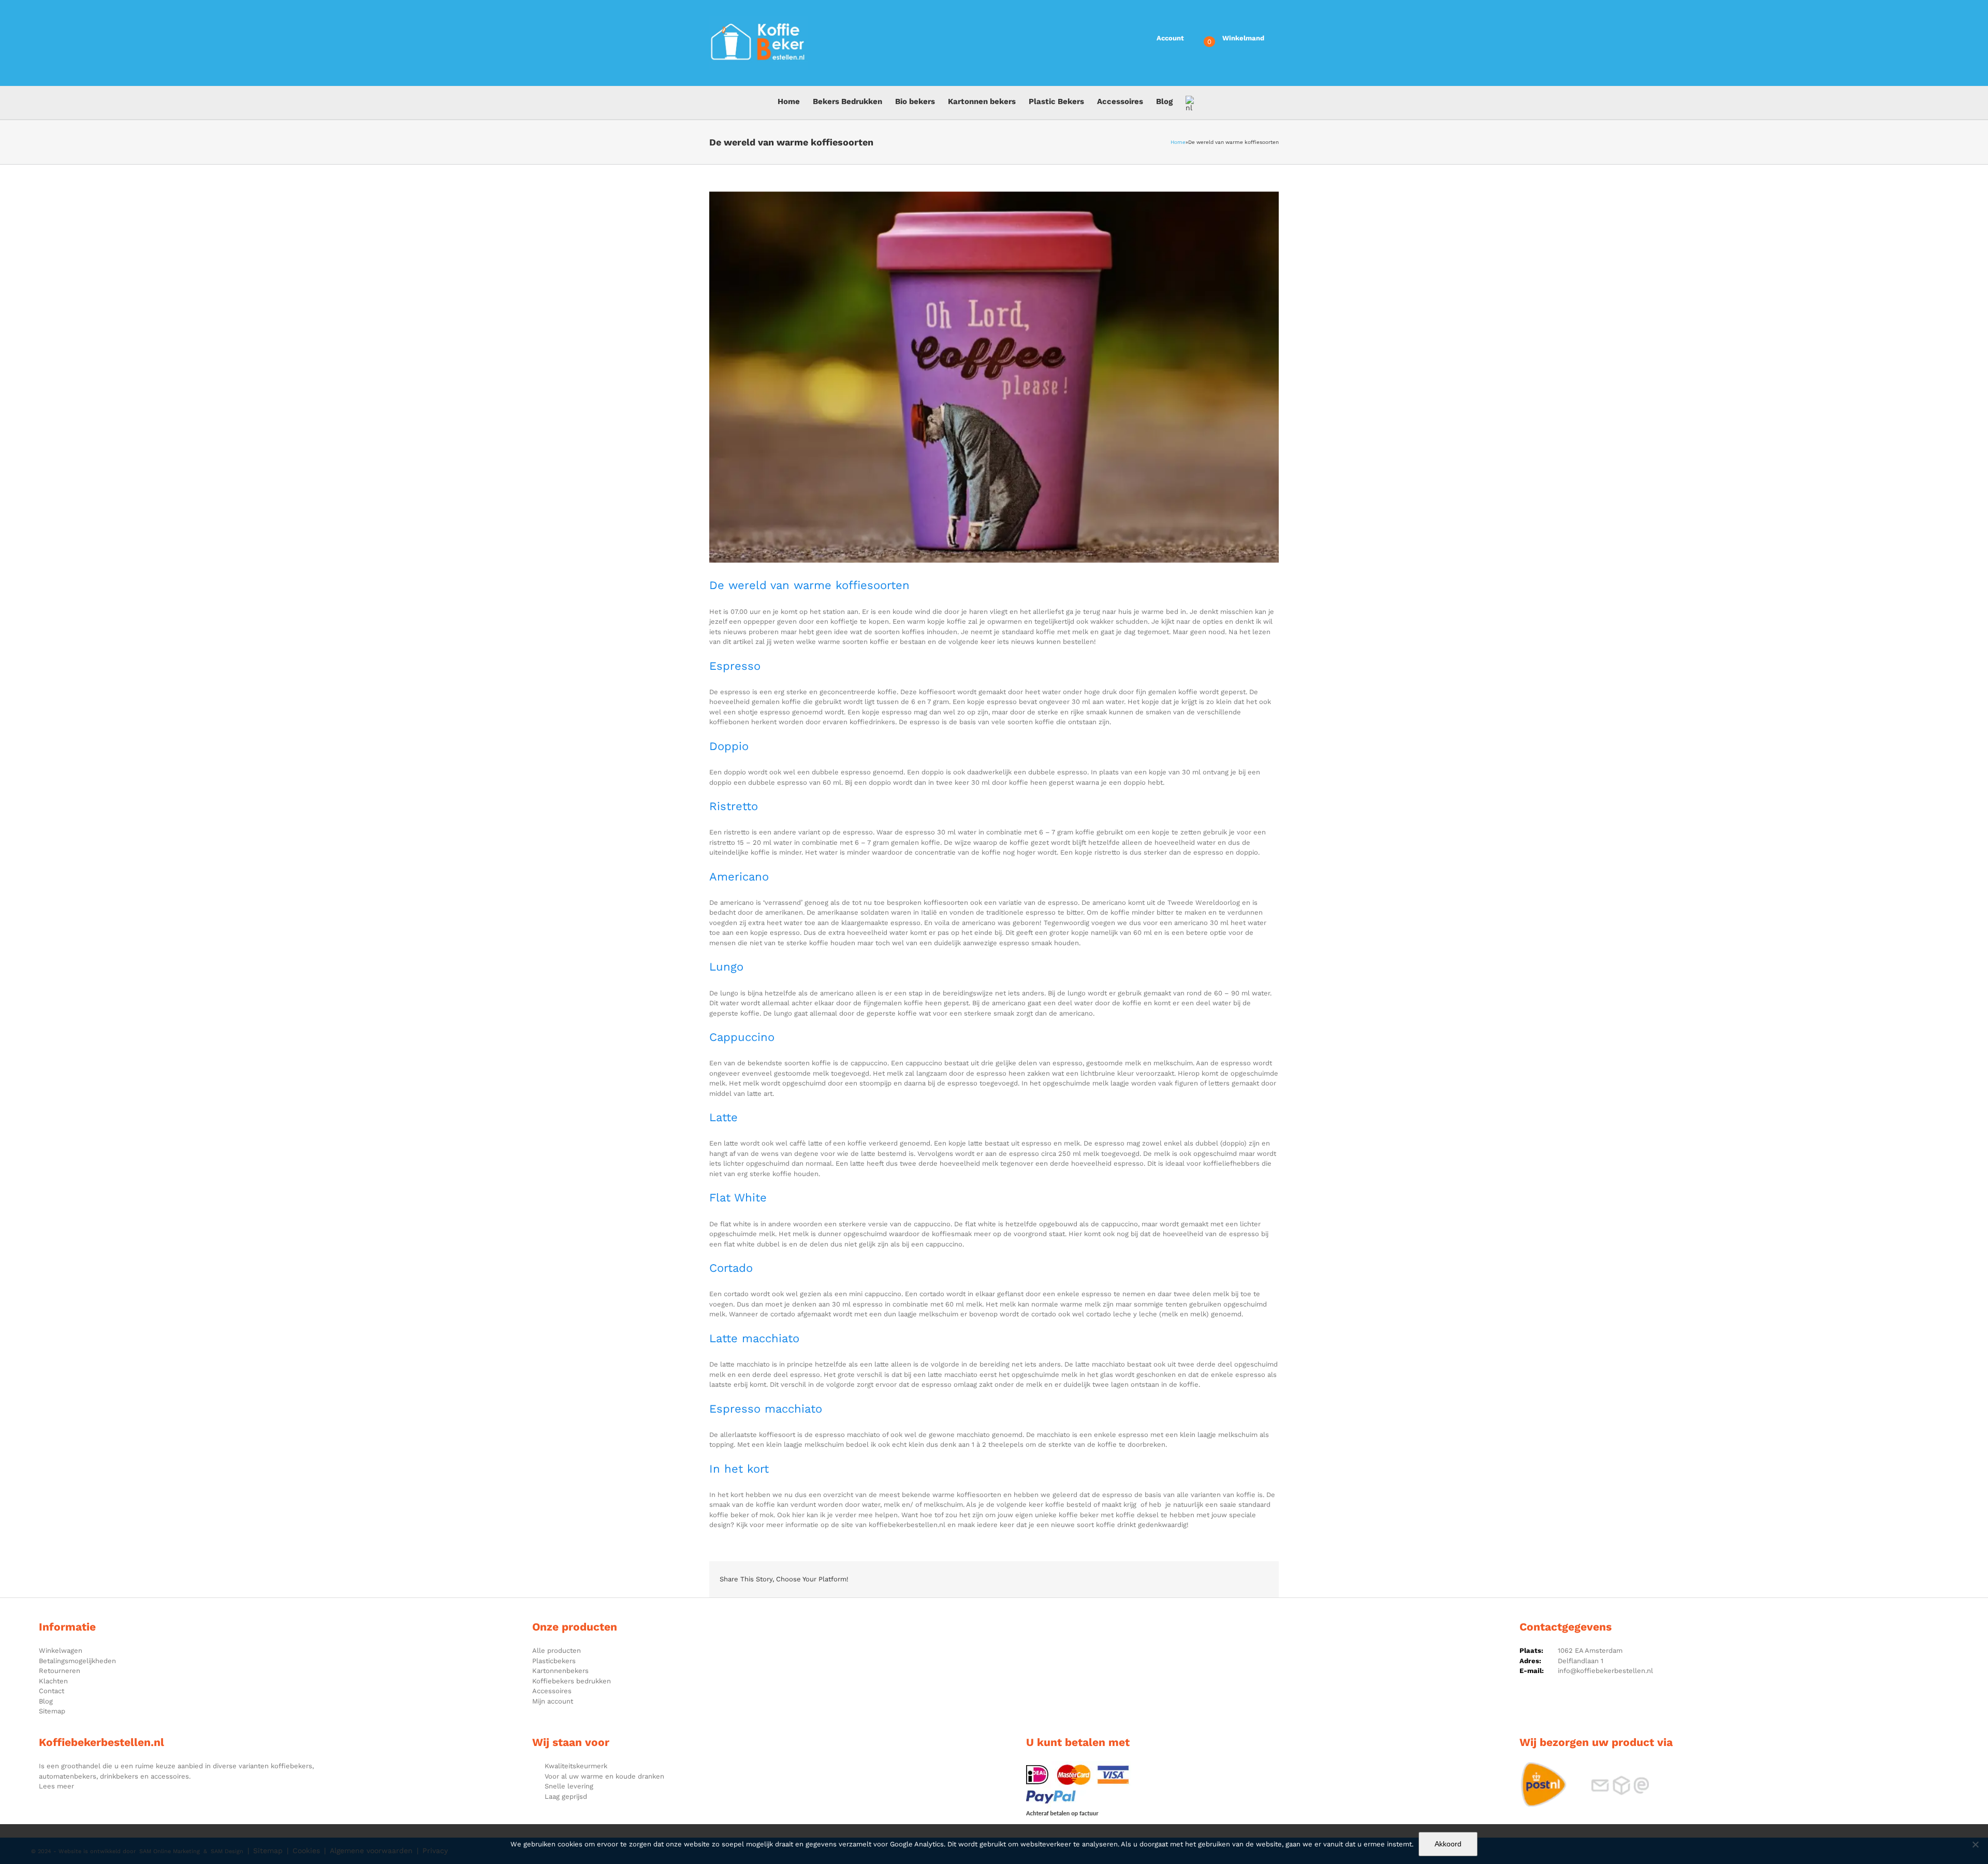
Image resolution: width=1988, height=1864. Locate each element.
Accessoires (552, 1691)
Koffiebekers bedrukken (572, 1681)
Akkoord (1448, 1844)
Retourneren (60, 1671)
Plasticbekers (554, 1661)
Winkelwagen (61, 1650)
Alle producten (557, 1650)
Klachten (53, 1681)
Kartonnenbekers (560, 1671)
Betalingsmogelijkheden (77, 1661)
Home (1178, 142)
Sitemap (52, 1711)
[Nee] (1975, 1844)
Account (1170, 38)
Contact (52, 1691)
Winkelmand (1243, 38)
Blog (46, 1701)
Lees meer (56, 1786)
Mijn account (553, 1701)
